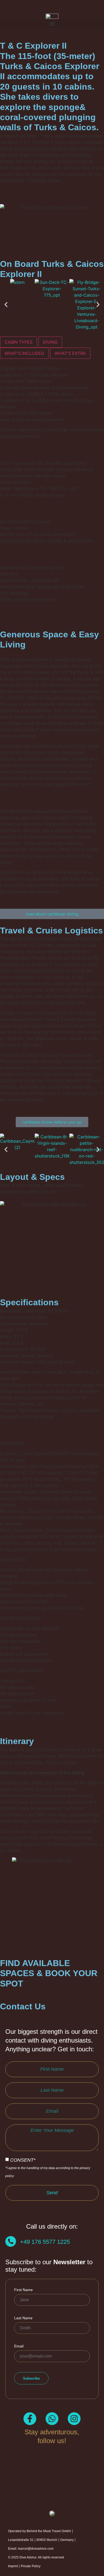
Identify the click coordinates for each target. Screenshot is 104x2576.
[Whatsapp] (52, 2419)
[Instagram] (74, 2419)
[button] (52, 24)
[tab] (19, 342)
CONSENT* (48, 2167)
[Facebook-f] (30, 2419)
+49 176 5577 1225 (45, 2242)
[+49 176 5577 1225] (11, 2241)
